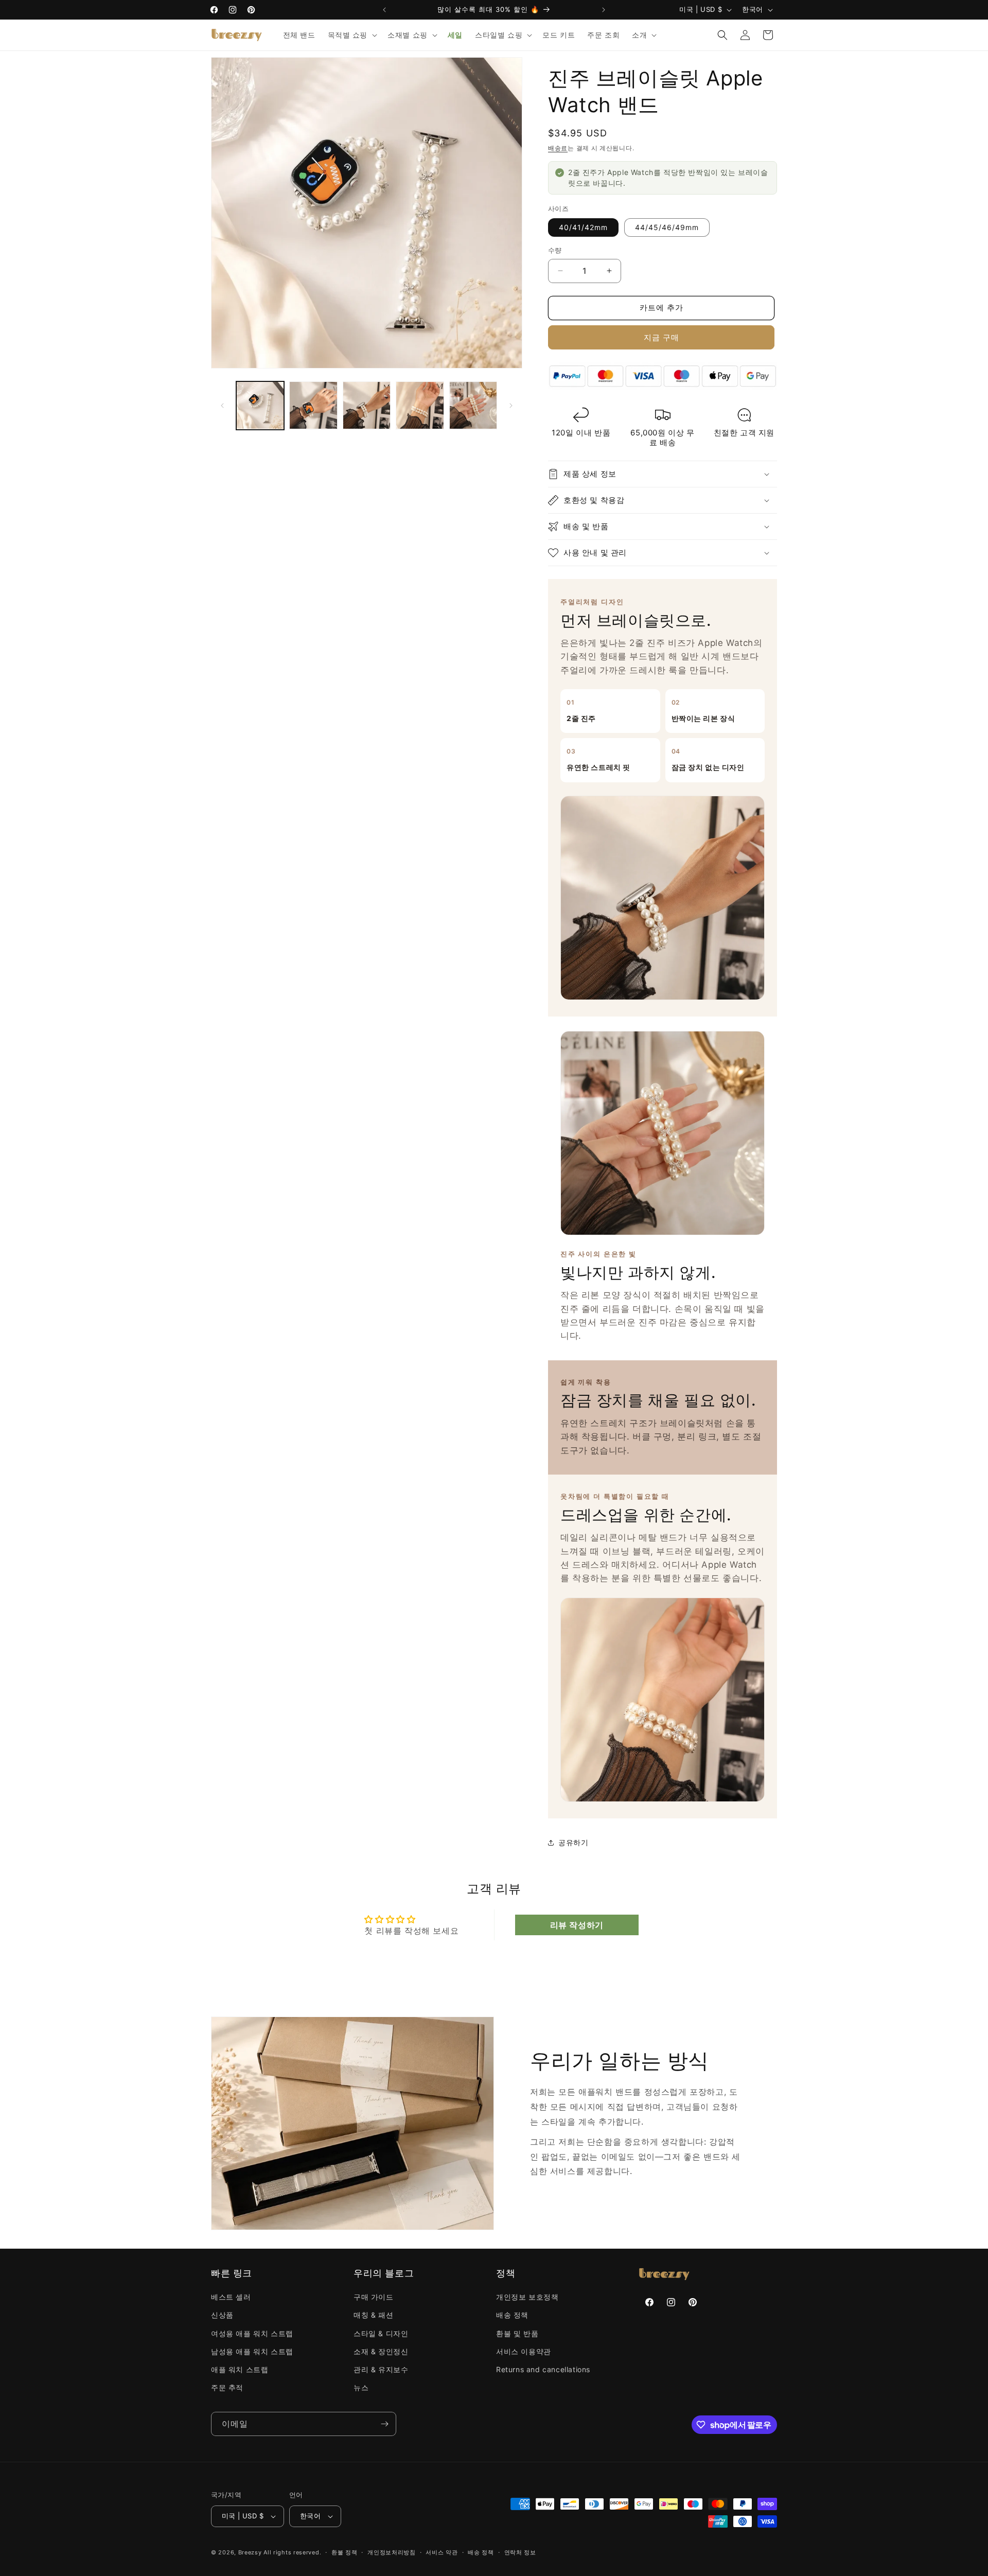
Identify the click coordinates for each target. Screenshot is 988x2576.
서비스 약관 (442, 2552)
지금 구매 (661, 337)
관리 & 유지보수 (381, 2369)
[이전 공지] (384, 10)
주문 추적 (227, 2387)
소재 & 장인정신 (381, 2351)
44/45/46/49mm (667, 227)
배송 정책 (512, 2315)
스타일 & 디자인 (381, 2333)
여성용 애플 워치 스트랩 (252, 2333)
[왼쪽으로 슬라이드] (222, 406)
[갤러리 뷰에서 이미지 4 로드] (420, 405)
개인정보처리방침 (392, 2552)
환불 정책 (345, 2552)
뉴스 (361, 2387)
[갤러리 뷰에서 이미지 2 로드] (313, 405)
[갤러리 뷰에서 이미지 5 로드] (473, 405)
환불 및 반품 (517, 2333)
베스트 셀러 (231, 2297)
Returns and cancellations (543, 2369)
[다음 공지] (604, 10)
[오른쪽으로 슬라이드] (511, 406)
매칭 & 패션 (373, 2315)
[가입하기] (384, 2424)
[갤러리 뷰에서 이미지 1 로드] (260, 405)
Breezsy (250, 2552)
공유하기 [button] (573, 1842)
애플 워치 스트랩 (240, 2369)
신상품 (222, 2315)
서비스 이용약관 (524, 2351)
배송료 (558, 148)
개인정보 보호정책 (527, 2297)
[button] (352, 35)
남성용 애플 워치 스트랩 (252, 2351)
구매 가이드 (374, 2297)
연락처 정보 (520, 2552)
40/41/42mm (583, 227)
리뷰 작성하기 (577, 1925)
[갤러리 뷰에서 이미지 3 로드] (367, 405)
